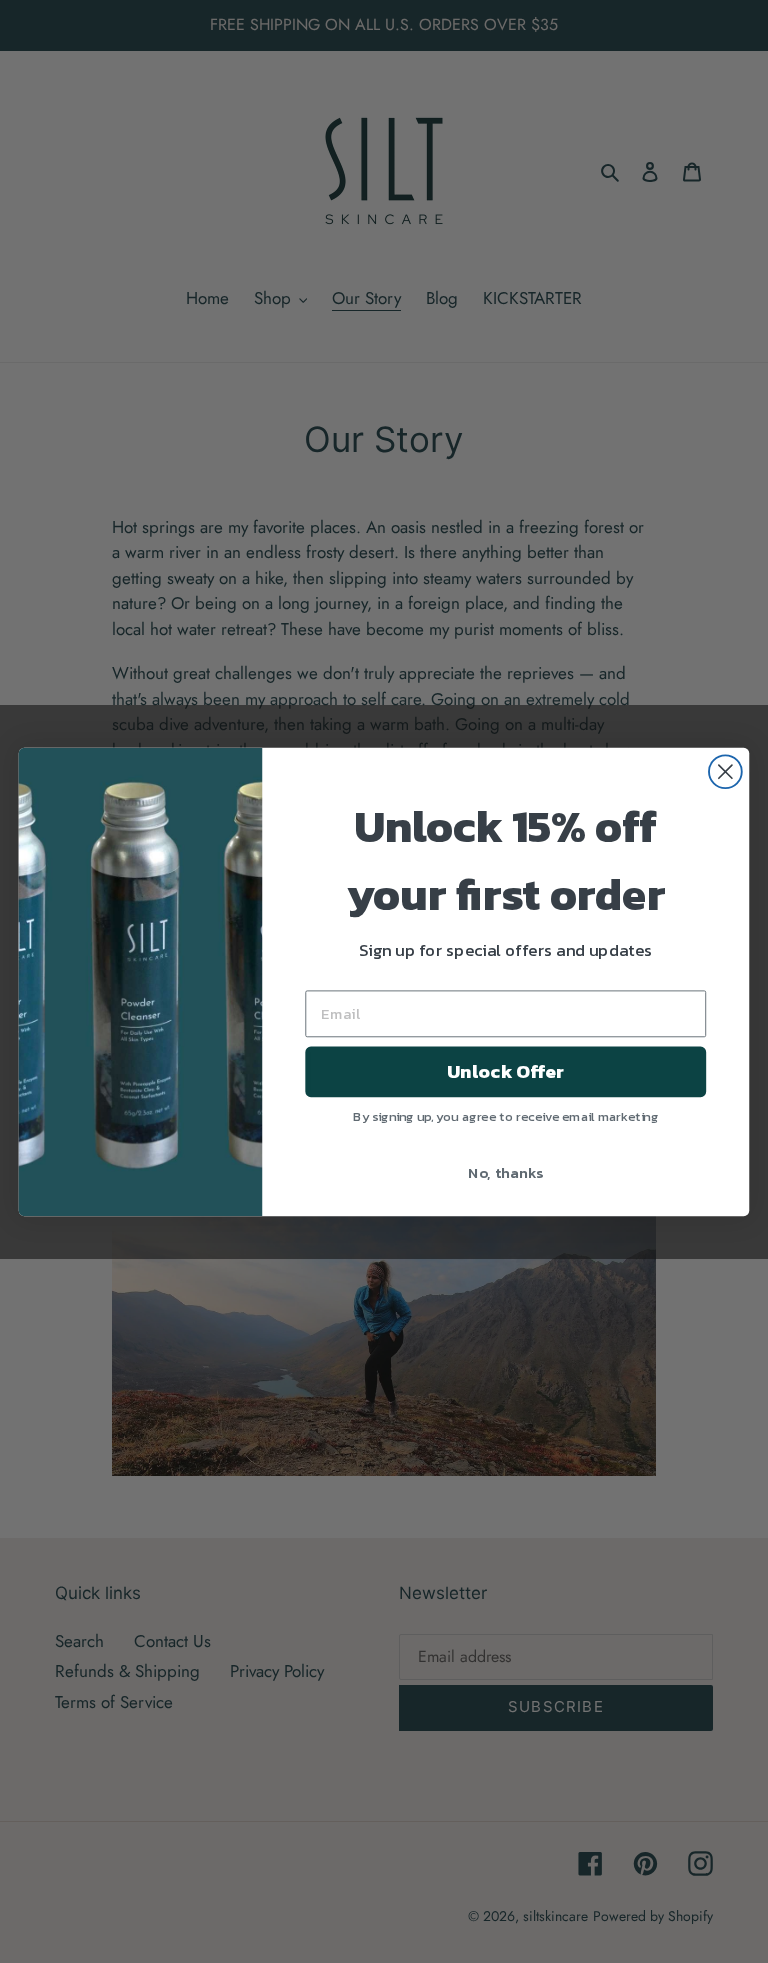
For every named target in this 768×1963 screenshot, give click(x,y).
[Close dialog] (725, 771)
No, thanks (505, 1171)
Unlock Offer (505, 1071)
